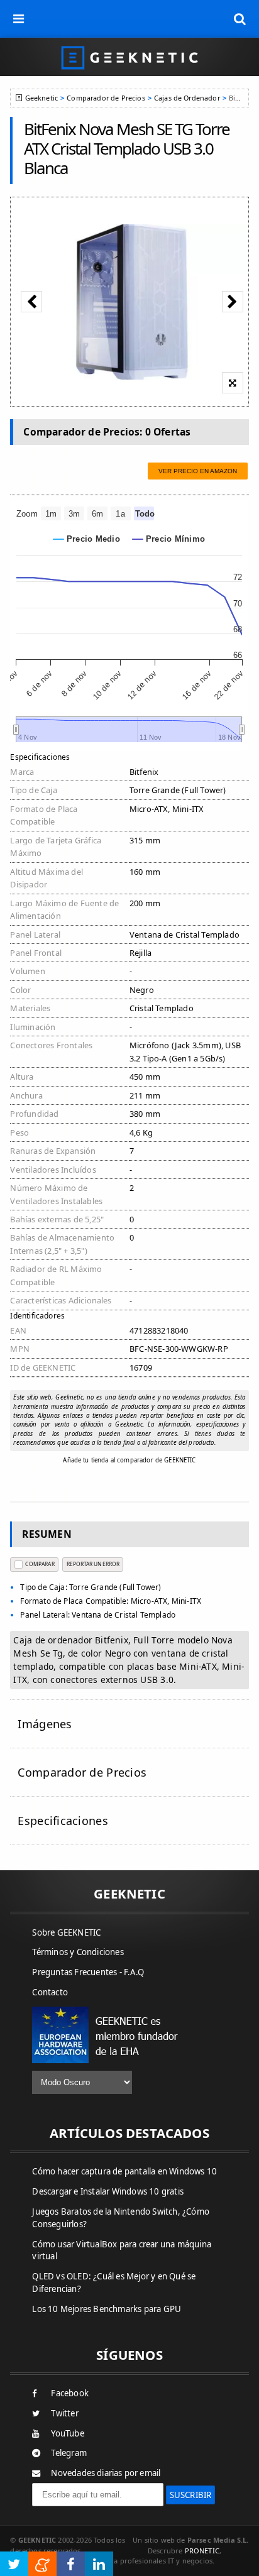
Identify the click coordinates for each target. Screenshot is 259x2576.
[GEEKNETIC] (129, 57)
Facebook (70, 2393)
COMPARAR (40, 1564)
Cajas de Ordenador (187, 98)
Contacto (50, 1992)
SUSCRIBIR (191, 2495)
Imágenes (45, 1724)
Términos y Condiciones (78, 1952)
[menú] (19, 19)
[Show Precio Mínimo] (169, 539)
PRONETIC (202, 2551)
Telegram (69, 2453)
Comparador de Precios (106, 98)
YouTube (67, 2433)
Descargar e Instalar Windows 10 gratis (108, 2191)
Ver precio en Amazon (198, 471)
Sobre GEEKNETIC (66, 1932)
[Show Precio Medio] (87, 539)
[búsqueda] (240, 19)
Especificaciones (63, 1821)
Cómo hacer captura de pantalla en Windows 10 (124, 2171)
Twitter (64, 2413)
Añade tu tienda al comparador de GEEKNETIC (129, 1460)
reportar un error (93, 1564)
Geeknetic (41, 98)
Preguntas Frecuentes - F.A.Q (88, 1972)
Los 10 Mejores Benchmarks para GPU (107, 2309)
